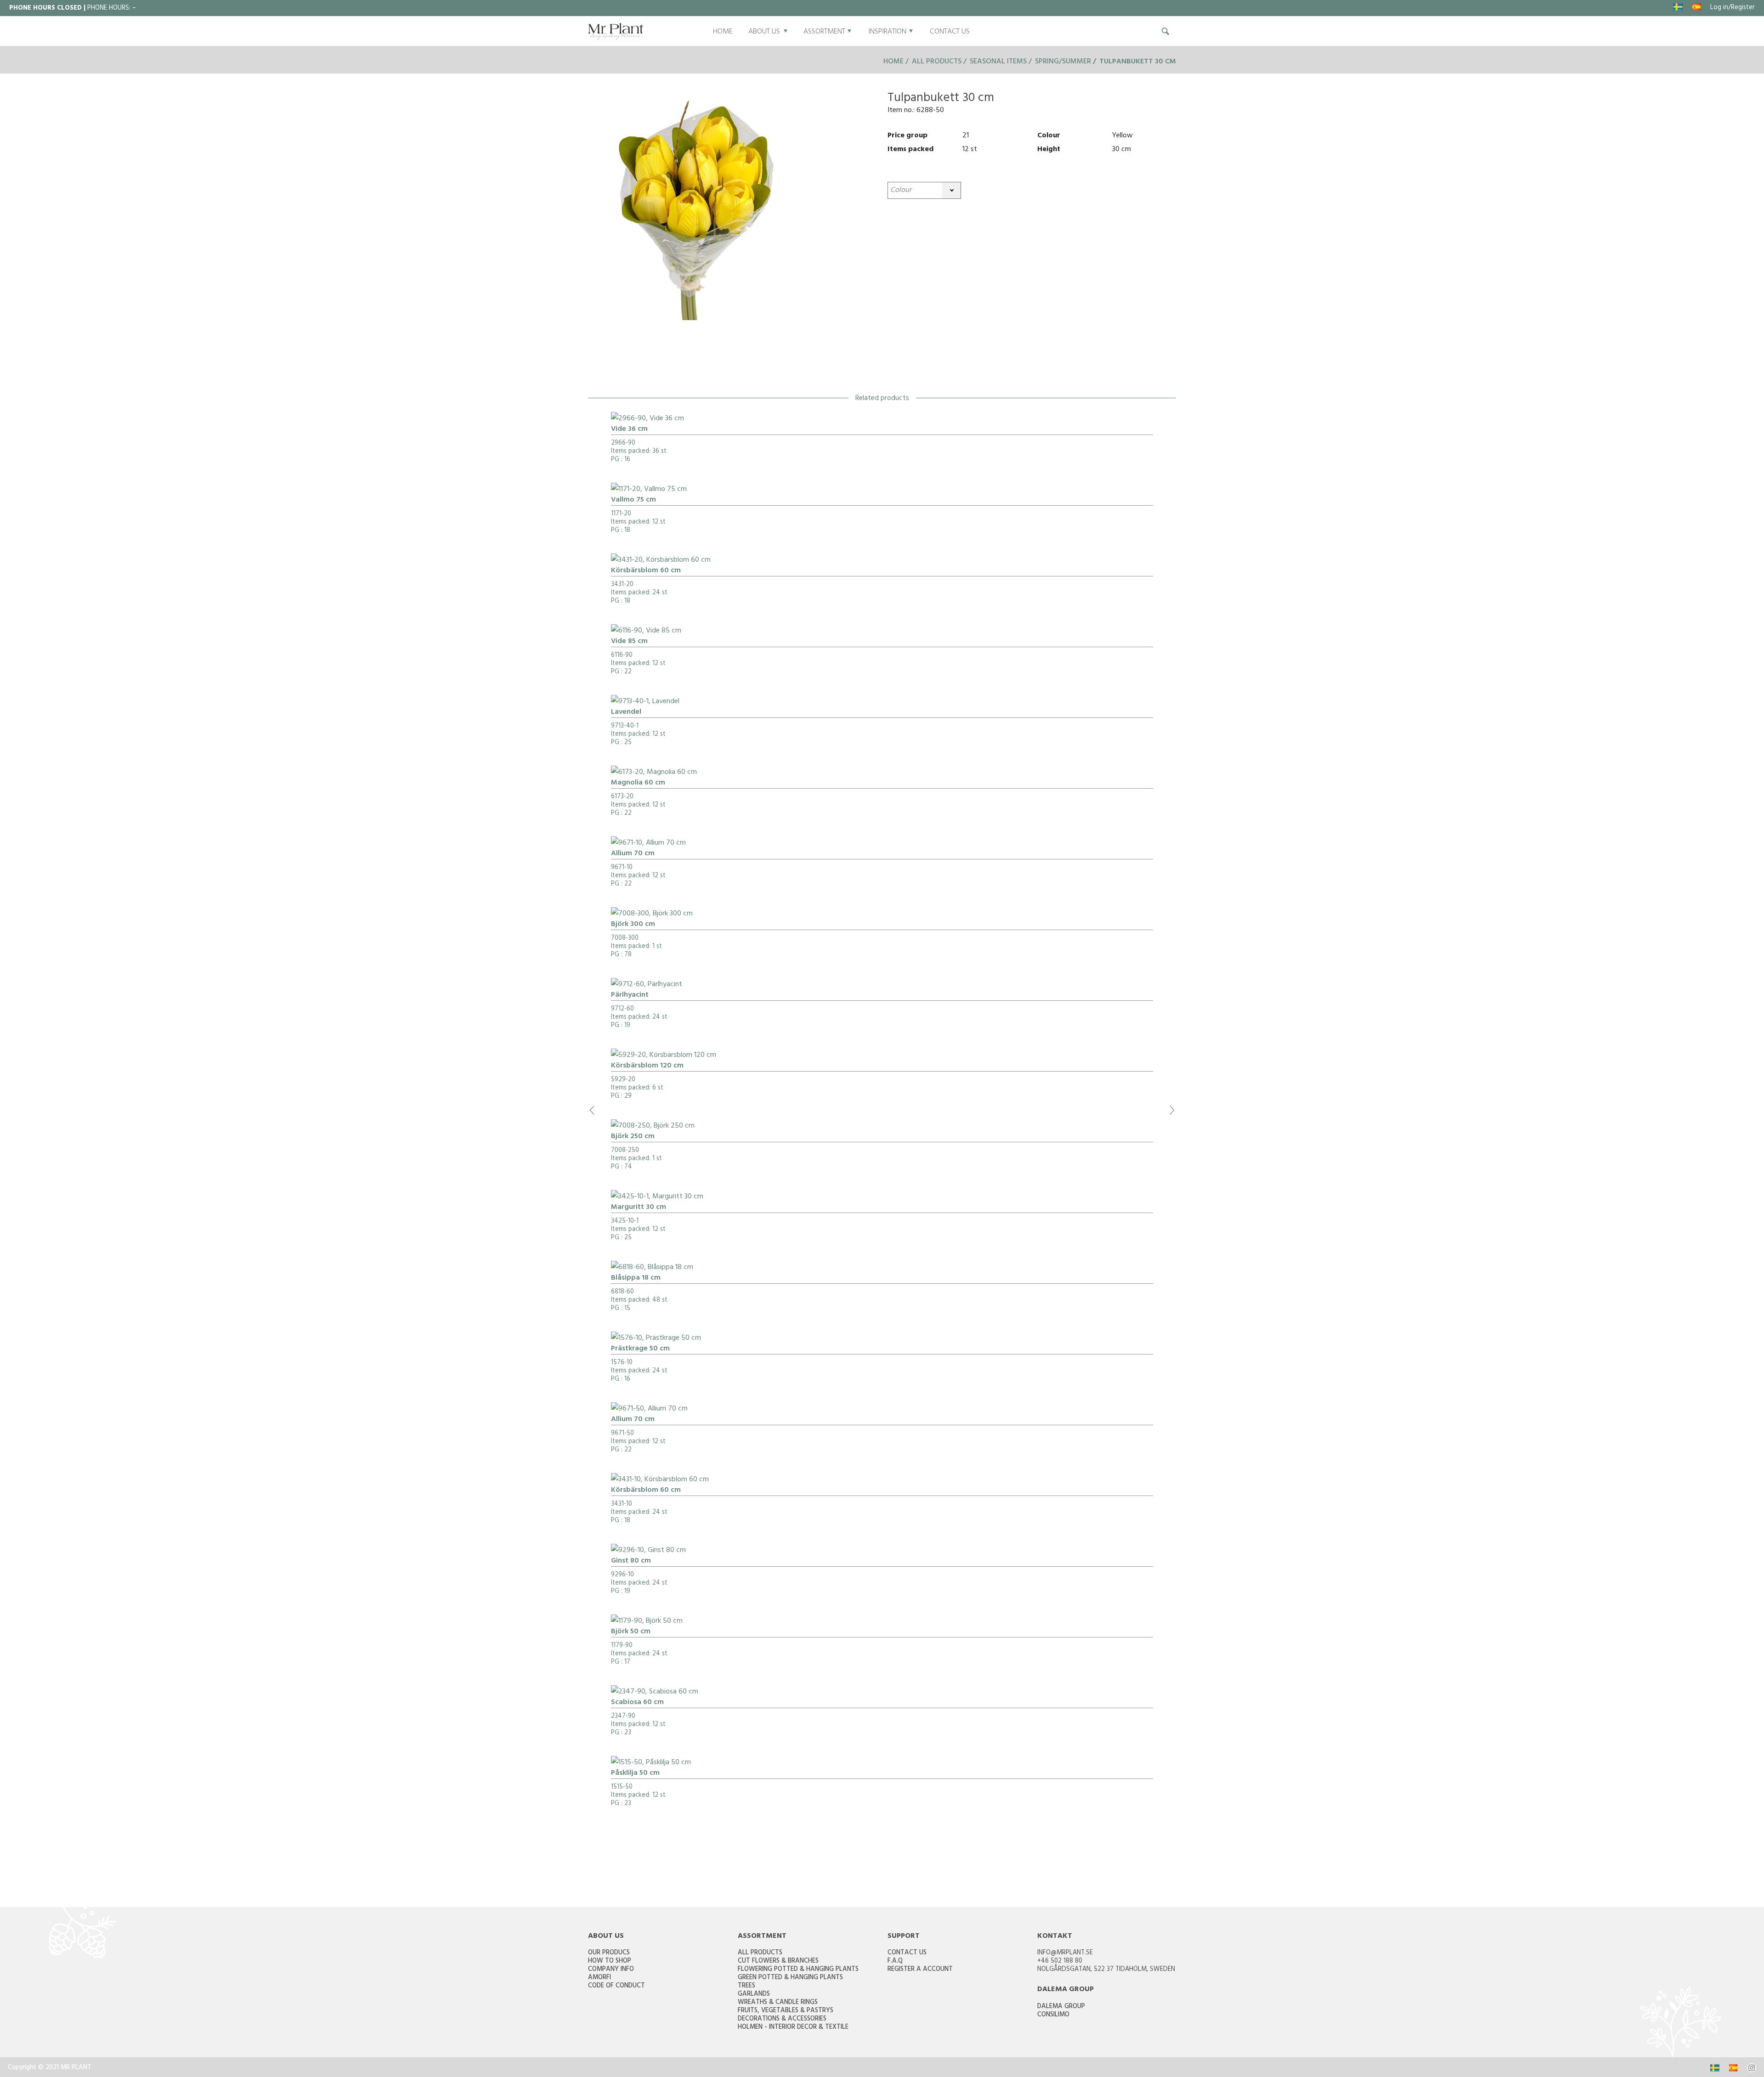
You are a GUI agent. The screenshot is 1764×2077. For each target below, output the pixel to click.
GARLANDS (754, 1995)
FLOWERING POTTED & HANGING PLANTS (798, 1970)
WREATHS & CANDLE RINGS (778, 2003)
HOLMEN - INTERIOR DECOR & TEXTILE (793, 2028)
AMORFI (599, 1978)
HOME (723, 32)
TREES (746, 1986)
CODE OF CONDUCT (616, 1986)
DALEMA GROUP (1061, 2007)
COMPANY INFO (611, 1970)
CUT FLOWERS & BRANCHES (778, 1961)
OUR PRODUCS (609, 1953)
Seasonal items (998, 62)
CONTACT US (950, 32)
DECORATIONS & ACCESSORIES (782, 2019)
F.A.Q (895, 1961)
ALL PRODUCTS (760, 1953)
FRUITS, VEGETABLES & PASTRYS (786, 2011)
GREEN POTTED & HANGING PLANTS (790, 1978)
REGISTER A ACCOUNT (920, 1970)
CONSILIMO (1053, 2015)
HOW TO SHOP (610, 1961)
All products (937, 62)
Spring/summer (1063, 62)
